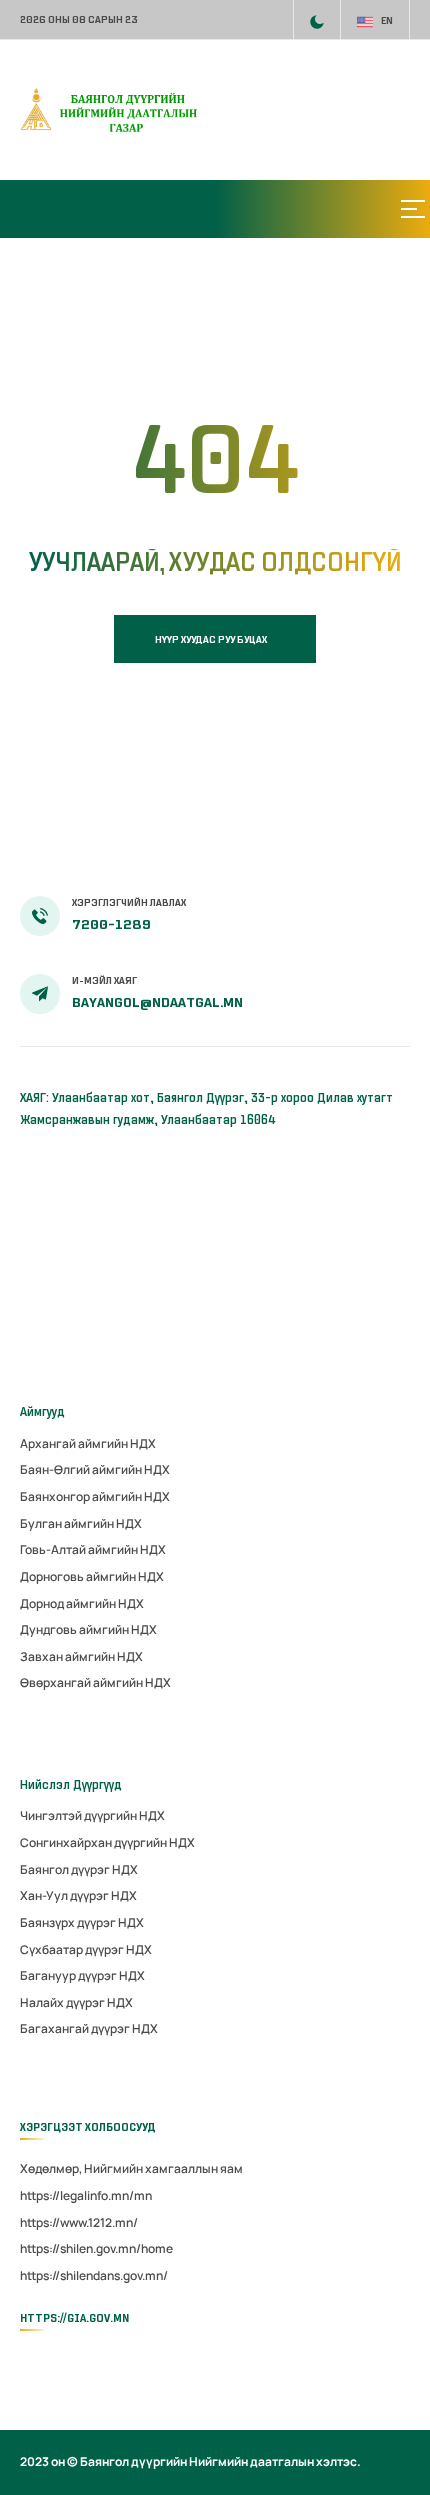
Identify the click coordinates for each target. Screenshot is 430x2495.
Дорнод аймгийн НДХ (82, 1603)
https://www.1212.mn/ (79, 2222)
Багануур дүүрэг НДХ (82, 1975)
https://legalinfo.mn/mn (86, 2195)
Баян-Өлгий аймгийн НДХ (95, 1469)
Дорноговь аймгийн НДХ (92, 1576)
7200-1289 (111, 924)
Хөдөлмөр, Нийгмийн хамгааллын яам (131, 2168)
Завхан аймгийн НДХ (81, 1656)
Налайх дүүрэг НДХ (76, 2002)
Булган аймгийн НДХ (81, 1523)
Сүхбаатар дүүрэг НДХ (86, 1949)
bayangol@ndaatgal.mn (157, 1002)
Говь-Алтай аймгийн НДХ (93, 1549)
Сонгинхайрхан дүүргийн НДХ (107, 1842)
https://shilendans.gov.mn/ (94, 2275)
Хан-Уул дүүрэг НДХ (78, 1895)
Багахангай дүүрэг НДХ (89, 2028)
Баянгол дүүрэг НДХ (79, 1869)
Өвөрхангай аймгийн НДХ (95, 1682)
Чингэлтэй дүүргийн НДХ (92, 1815)
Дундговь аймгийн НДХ (88, 1629)
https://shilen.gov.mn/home (96, 2248)
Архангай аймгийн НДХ (88, 1443)
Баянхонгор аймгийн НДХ (95, 1496)
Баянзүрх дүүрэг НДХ (82, 1922)
